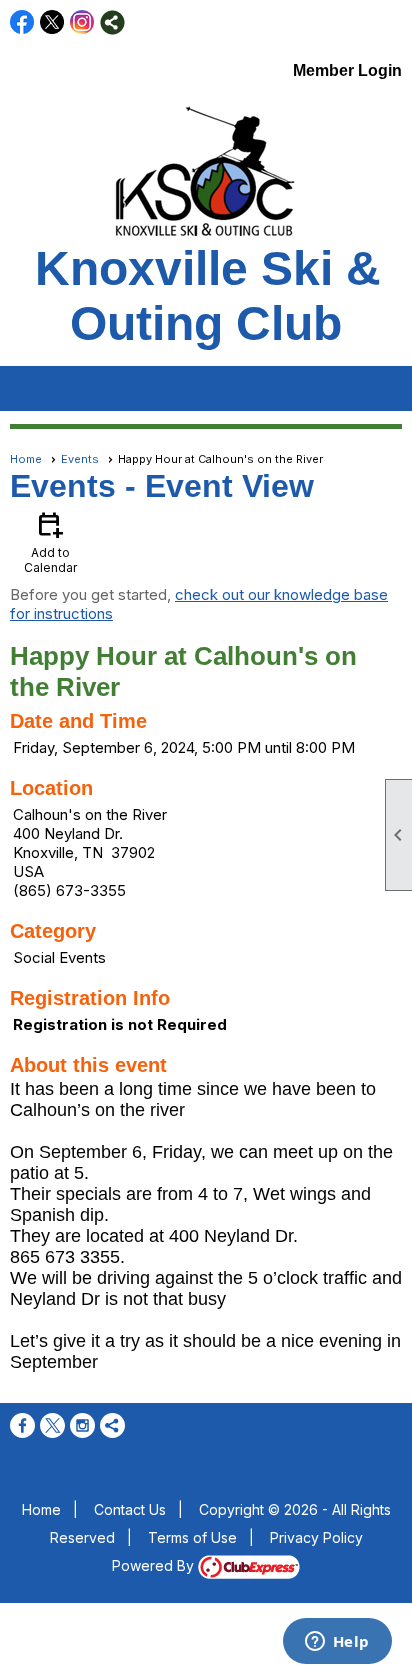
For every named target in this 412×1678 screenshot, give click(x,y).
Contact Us (130, 1509)
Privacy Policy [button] (316, 1537)
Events (80, 459)
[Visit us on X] (52, 22)
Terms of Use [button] (192, 1537)
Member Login (347, 70)
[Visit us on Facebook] (22, 22)
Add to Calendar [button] (50, 541)
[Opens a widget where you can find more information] (337, 1643)
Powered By (155, 1565)
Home (26, 459)
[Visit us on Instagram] (82, 22)
